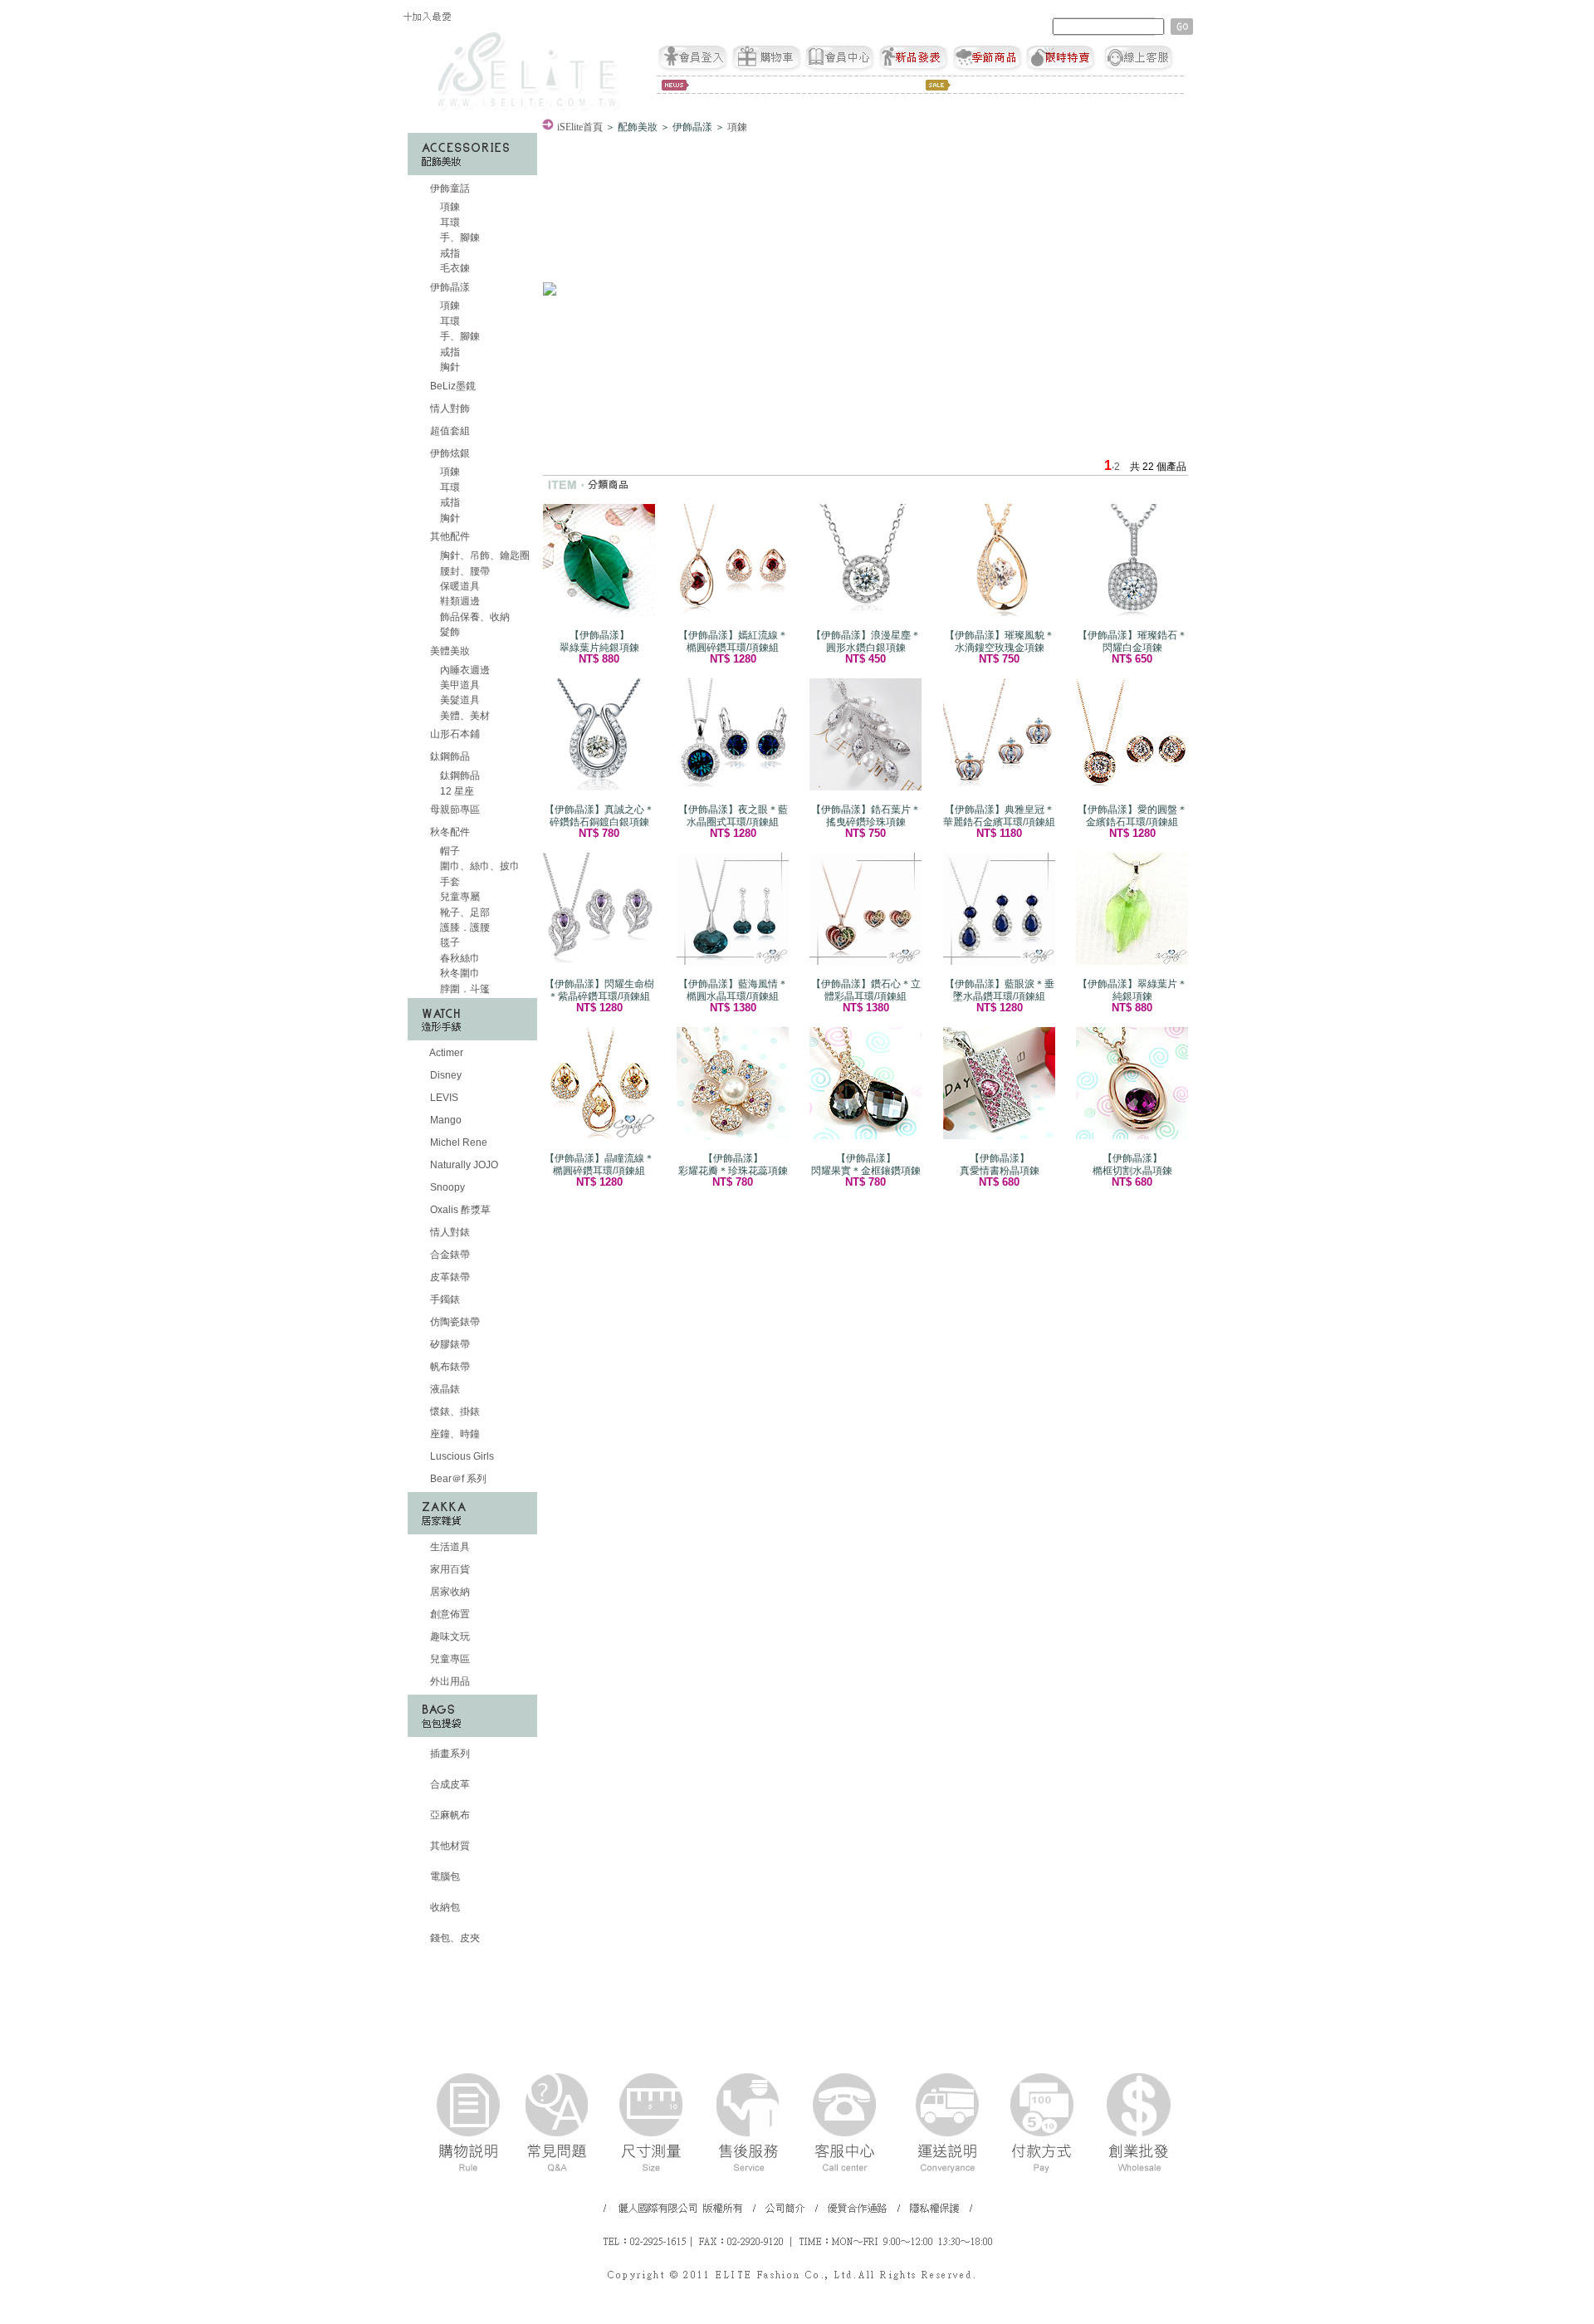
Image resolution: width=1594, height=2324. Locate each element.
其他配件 (450, 536)
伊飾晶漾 (450, 287)
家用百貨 (449, 1569)
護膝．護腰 (464, 927)
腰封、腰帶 (464, 571)
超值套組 (449, 431)
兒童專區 (449, 1659)
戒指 (449, 253)
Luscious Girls (461, 1456)
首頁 (580, 127)
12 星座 (456, 791)
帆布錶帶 (449, 1367)
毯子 (449, 942)
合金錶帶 (449, 1255)
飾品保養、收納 (474, 617)
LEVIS (443, 1098)
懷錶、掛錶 (454, 1412)
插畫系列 (449, 1754)
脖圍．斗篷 (464, 989)
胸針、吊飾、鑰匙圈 (484, 555)
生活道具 (449, 1547)
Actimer (445, 1053)
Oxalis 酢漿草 (459, 1210)
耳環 (449, 223)
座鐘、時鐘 (454, 1434)
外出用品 (449, 1681)
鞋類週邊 (459, 601)
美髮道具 (459, 700)
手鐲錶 (444, 1299)
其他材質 (449, 1846)
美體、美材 (464, 716)
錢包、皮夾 (454, 1938)
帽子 (449, 851)
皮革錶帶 (449, 1277)
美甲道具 (459, 685)
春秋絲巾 (459, 958)
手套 (449, 882)
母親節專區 (454, 810)
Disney (445, 1075)
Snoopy (446, 1187)
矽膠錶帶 (449, 1344)
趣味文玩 (449, 1637)
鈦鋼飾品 (450, 756)
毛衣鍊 (454, 268)
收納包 (444, 1907)
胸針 (449, 367)
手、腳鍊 (459, 237)
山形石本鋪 (454, 734)
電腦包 (444, 1876)
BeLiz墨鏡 (452, 386)
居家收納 (449, 1592)
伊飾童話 (450, 188)
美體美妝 (450, 651)
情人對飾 (449, 409)
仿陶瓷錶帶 (454, 1322)
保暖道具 (459, 586)
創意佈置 (449, 1614)
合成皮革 (449, 1784)
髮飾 (449, 632)
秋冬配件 (450, 832)
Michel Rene (457, 1142)
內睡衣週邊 (464, 670)
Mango (445, 1120)
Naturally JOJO (463, 1165)
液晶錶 (444, 1389)
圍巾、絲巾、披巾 (479, 866)
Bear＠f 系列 (457, 1479)
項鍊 (449, 207)
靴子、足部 (464, 912)
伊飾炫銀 (450, 453)
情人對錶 (449, 1232)
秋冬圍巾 (459, 973)
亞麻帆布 (449, 1815)
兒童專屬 (459, 897)
